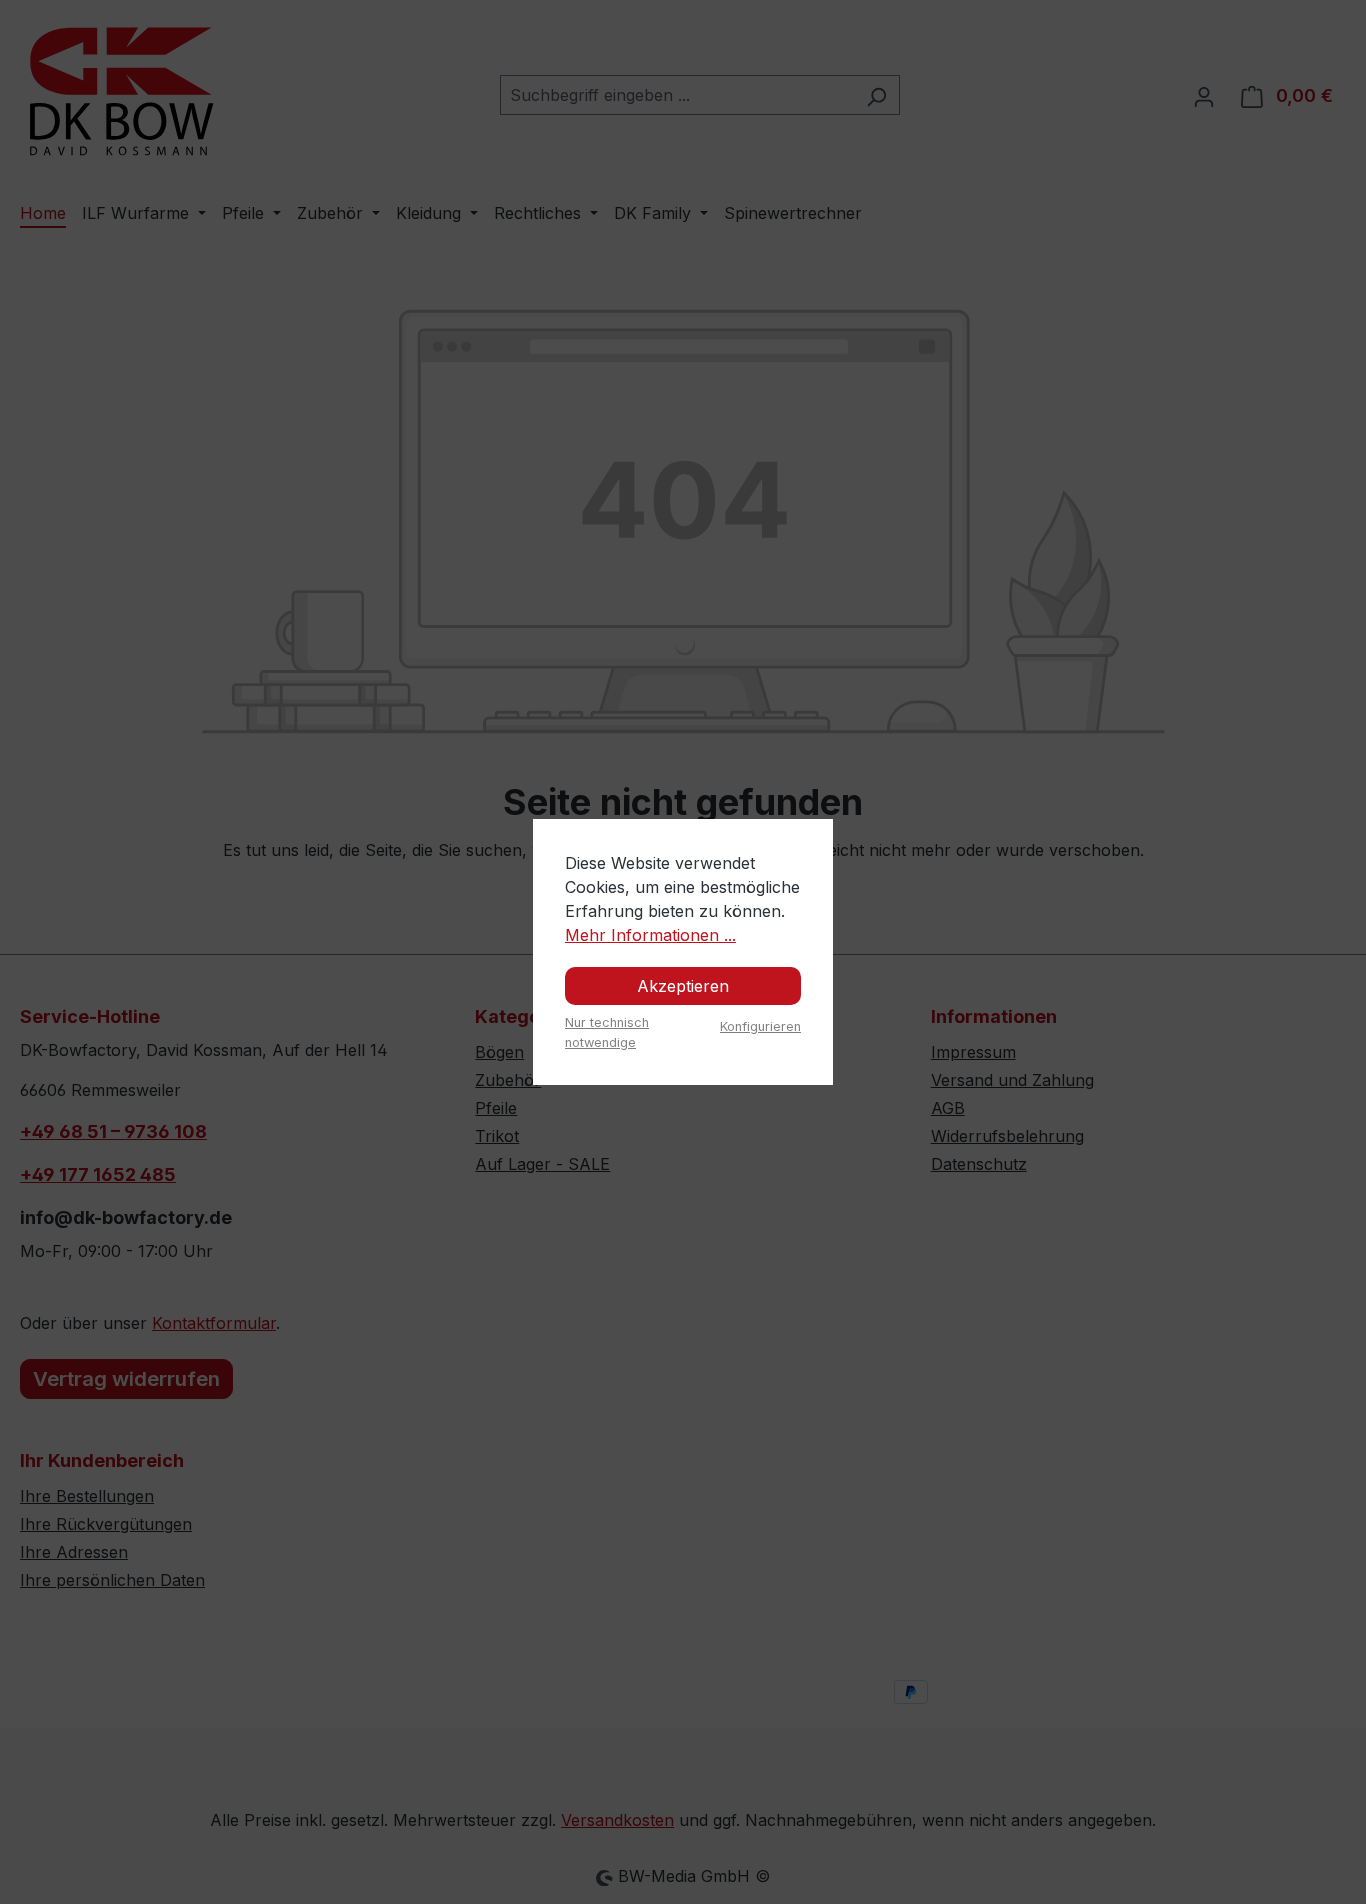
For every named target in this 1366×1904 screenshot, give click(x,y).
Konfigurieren (760, 1026)
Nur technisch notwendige (607, 1032)
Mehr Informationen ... (650, 935)
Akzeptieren (683, 986)
